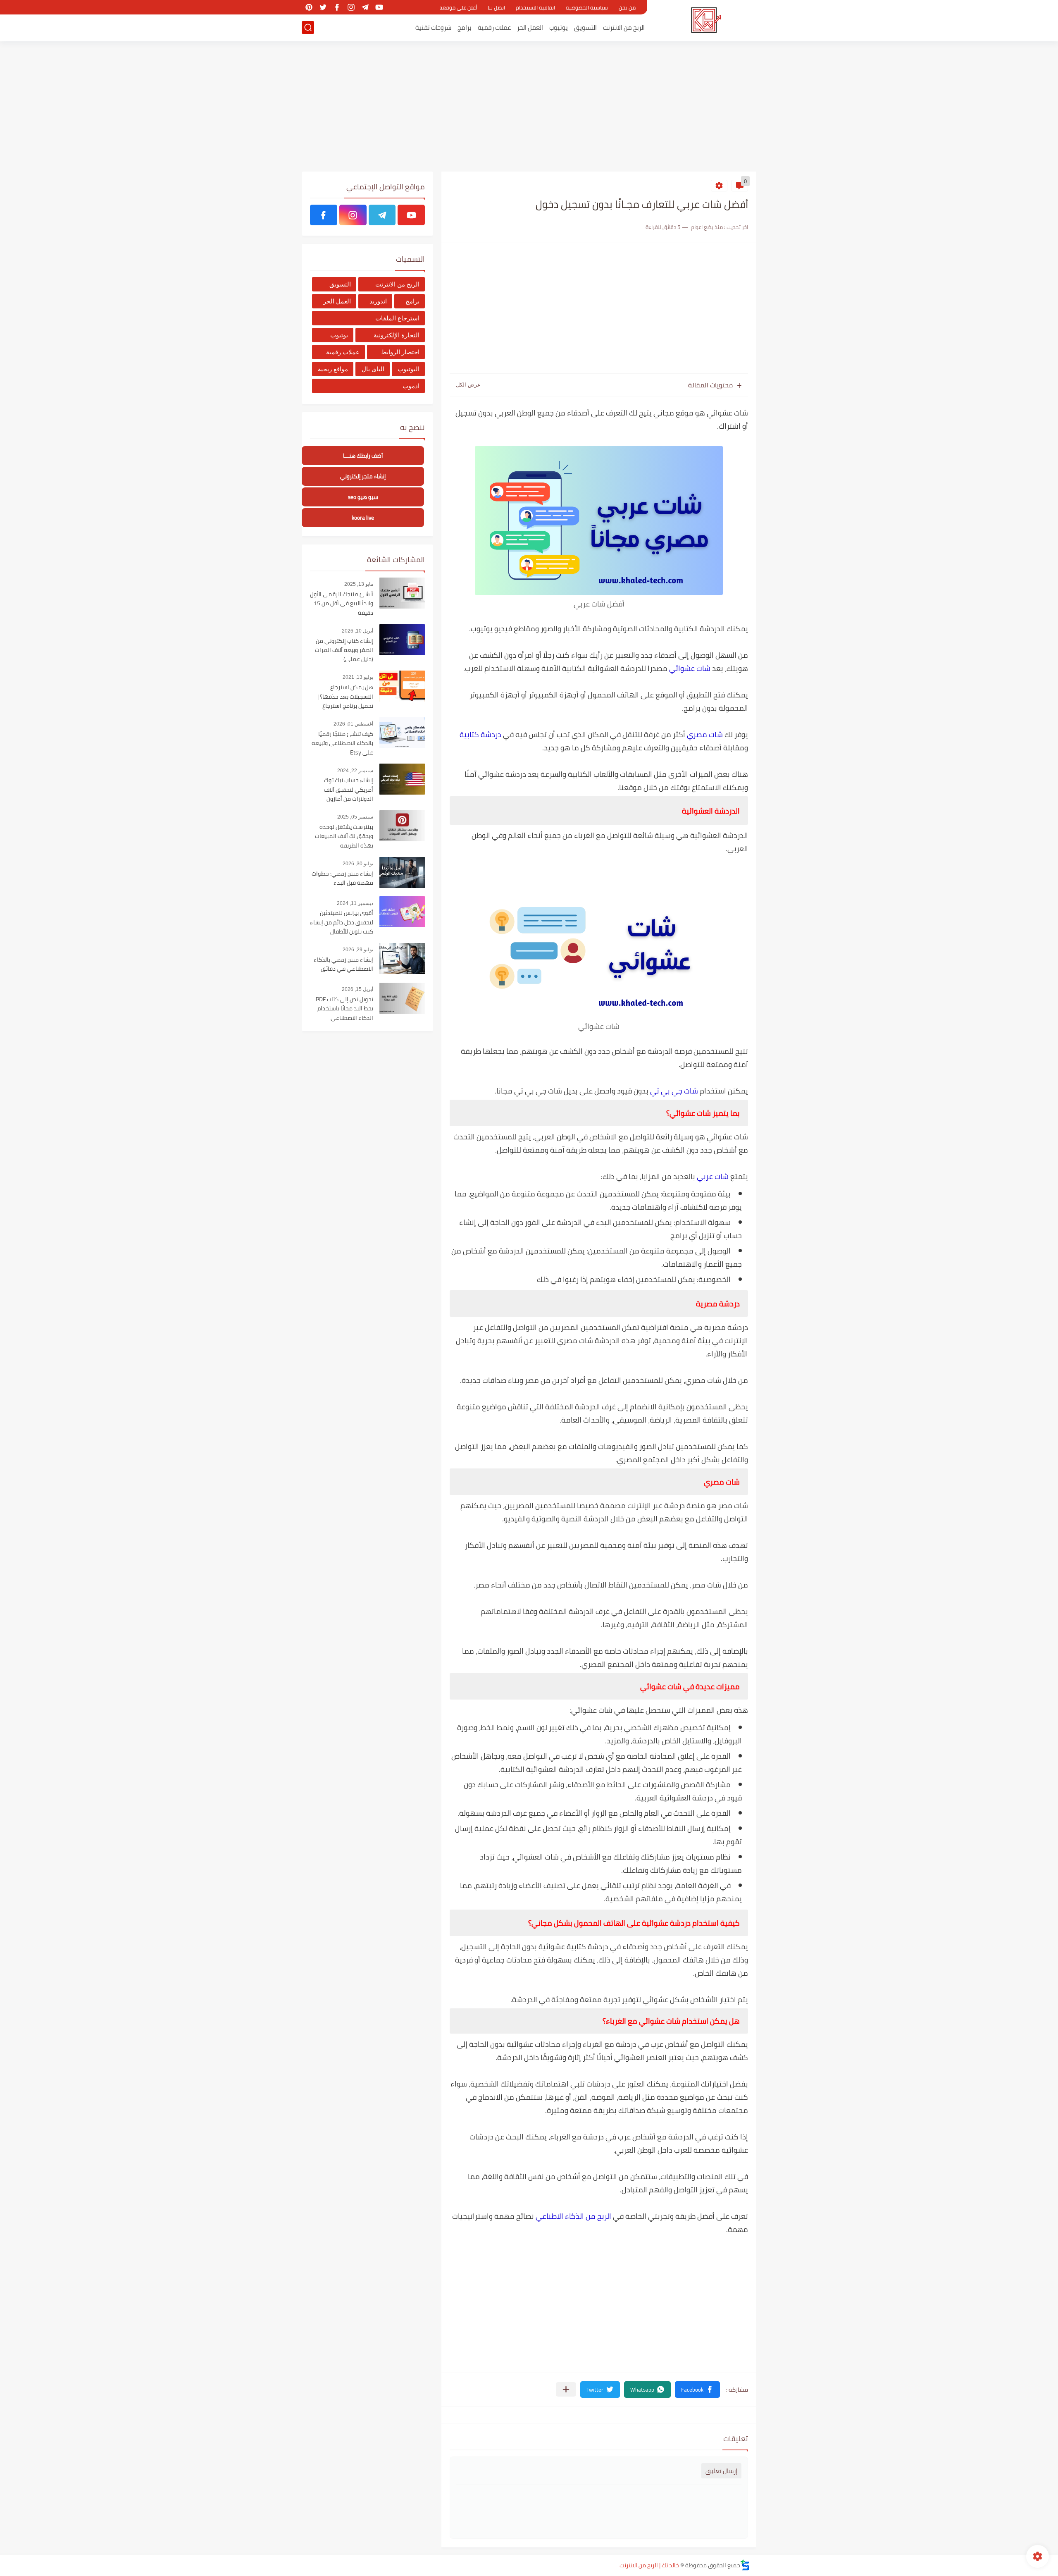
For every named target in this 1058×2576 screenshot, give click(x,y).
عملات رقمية (494, 27)
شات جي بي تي (674, 1091)
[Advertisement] (529, 107)
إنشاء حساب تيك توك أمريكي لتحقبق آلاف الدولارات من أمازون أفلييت (349, 790)
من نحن (627, 7)
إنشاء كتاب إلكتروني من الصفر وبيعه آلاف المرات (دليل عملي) (344, 651)
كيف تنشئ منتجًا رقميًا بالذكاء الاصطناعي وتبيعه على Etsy (342, 744)
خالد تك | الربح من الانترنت (649, 2565)
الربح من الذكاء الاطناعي (573, 2216)
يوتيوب (559, 27)
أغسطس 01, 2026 (353, 724)
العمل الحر (530, 27)
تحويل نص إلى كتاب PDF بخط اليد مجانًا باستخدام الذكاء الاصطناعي (344, 1009)
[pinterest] (309, 7)
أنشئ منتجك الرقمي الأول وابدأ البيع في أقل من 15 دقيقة (342, 604)
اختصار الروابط (400, 352)
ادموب (411, 386)
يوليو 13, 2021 (358, 677)
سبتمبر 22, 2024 (355, 771)
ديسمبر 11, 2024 (355, 903)
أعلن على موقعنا (458, 7)
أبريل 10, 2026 (357, 631)
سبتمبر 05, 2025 (355, 817)
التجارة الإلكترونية (397, 335)
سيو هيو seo (363, 497)
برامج (465, 27)
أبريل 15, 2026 (357, 989)
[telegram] (365, 7)
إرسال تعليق (721, 2471)
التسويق (585, 27)
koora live (363, 518)
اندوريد (378, 301)
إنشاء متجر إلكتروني (363, 476)
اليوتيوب (409, 369)
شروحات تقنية (433, 27)
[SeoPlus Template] (745, 2565)
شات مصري (705, 734)
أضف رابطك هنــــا (363, 456)
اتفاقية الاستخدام (535, 7)
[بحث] (308, 27)
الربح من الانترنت (624, 27)
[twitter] (323, 7)
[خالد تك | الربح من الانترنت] (705, 20)
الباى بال (373, 369)
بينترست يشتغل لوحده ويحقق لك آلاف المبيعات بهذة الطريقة (344, 837)
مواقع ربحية (333, 369)
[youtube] (379, 7)
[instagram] (351, 7)
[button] (697, 2390)
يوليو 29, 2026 (358, 950)
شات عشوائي (690, 668)
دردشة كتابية (480, 734)
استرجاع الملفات (397, 318)
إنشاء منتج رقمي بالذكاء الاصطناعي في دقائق (343, 965)
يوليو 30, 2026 (358, 864)
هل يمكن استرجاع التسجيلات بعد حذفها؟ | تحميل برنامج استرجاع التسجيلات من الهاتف (345, 697)
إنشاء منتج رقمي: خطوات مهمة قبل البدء (342, 879)
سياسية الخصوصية (587, 7)
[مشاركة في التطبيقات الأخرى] (566, 2389)
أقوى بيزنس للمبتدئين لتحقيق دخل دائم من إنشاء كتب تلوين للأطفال (342, 923)
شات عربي (713, 1176)
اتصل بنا (496, 7)
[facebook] (337, 7)
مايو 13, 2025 (359, 584)
